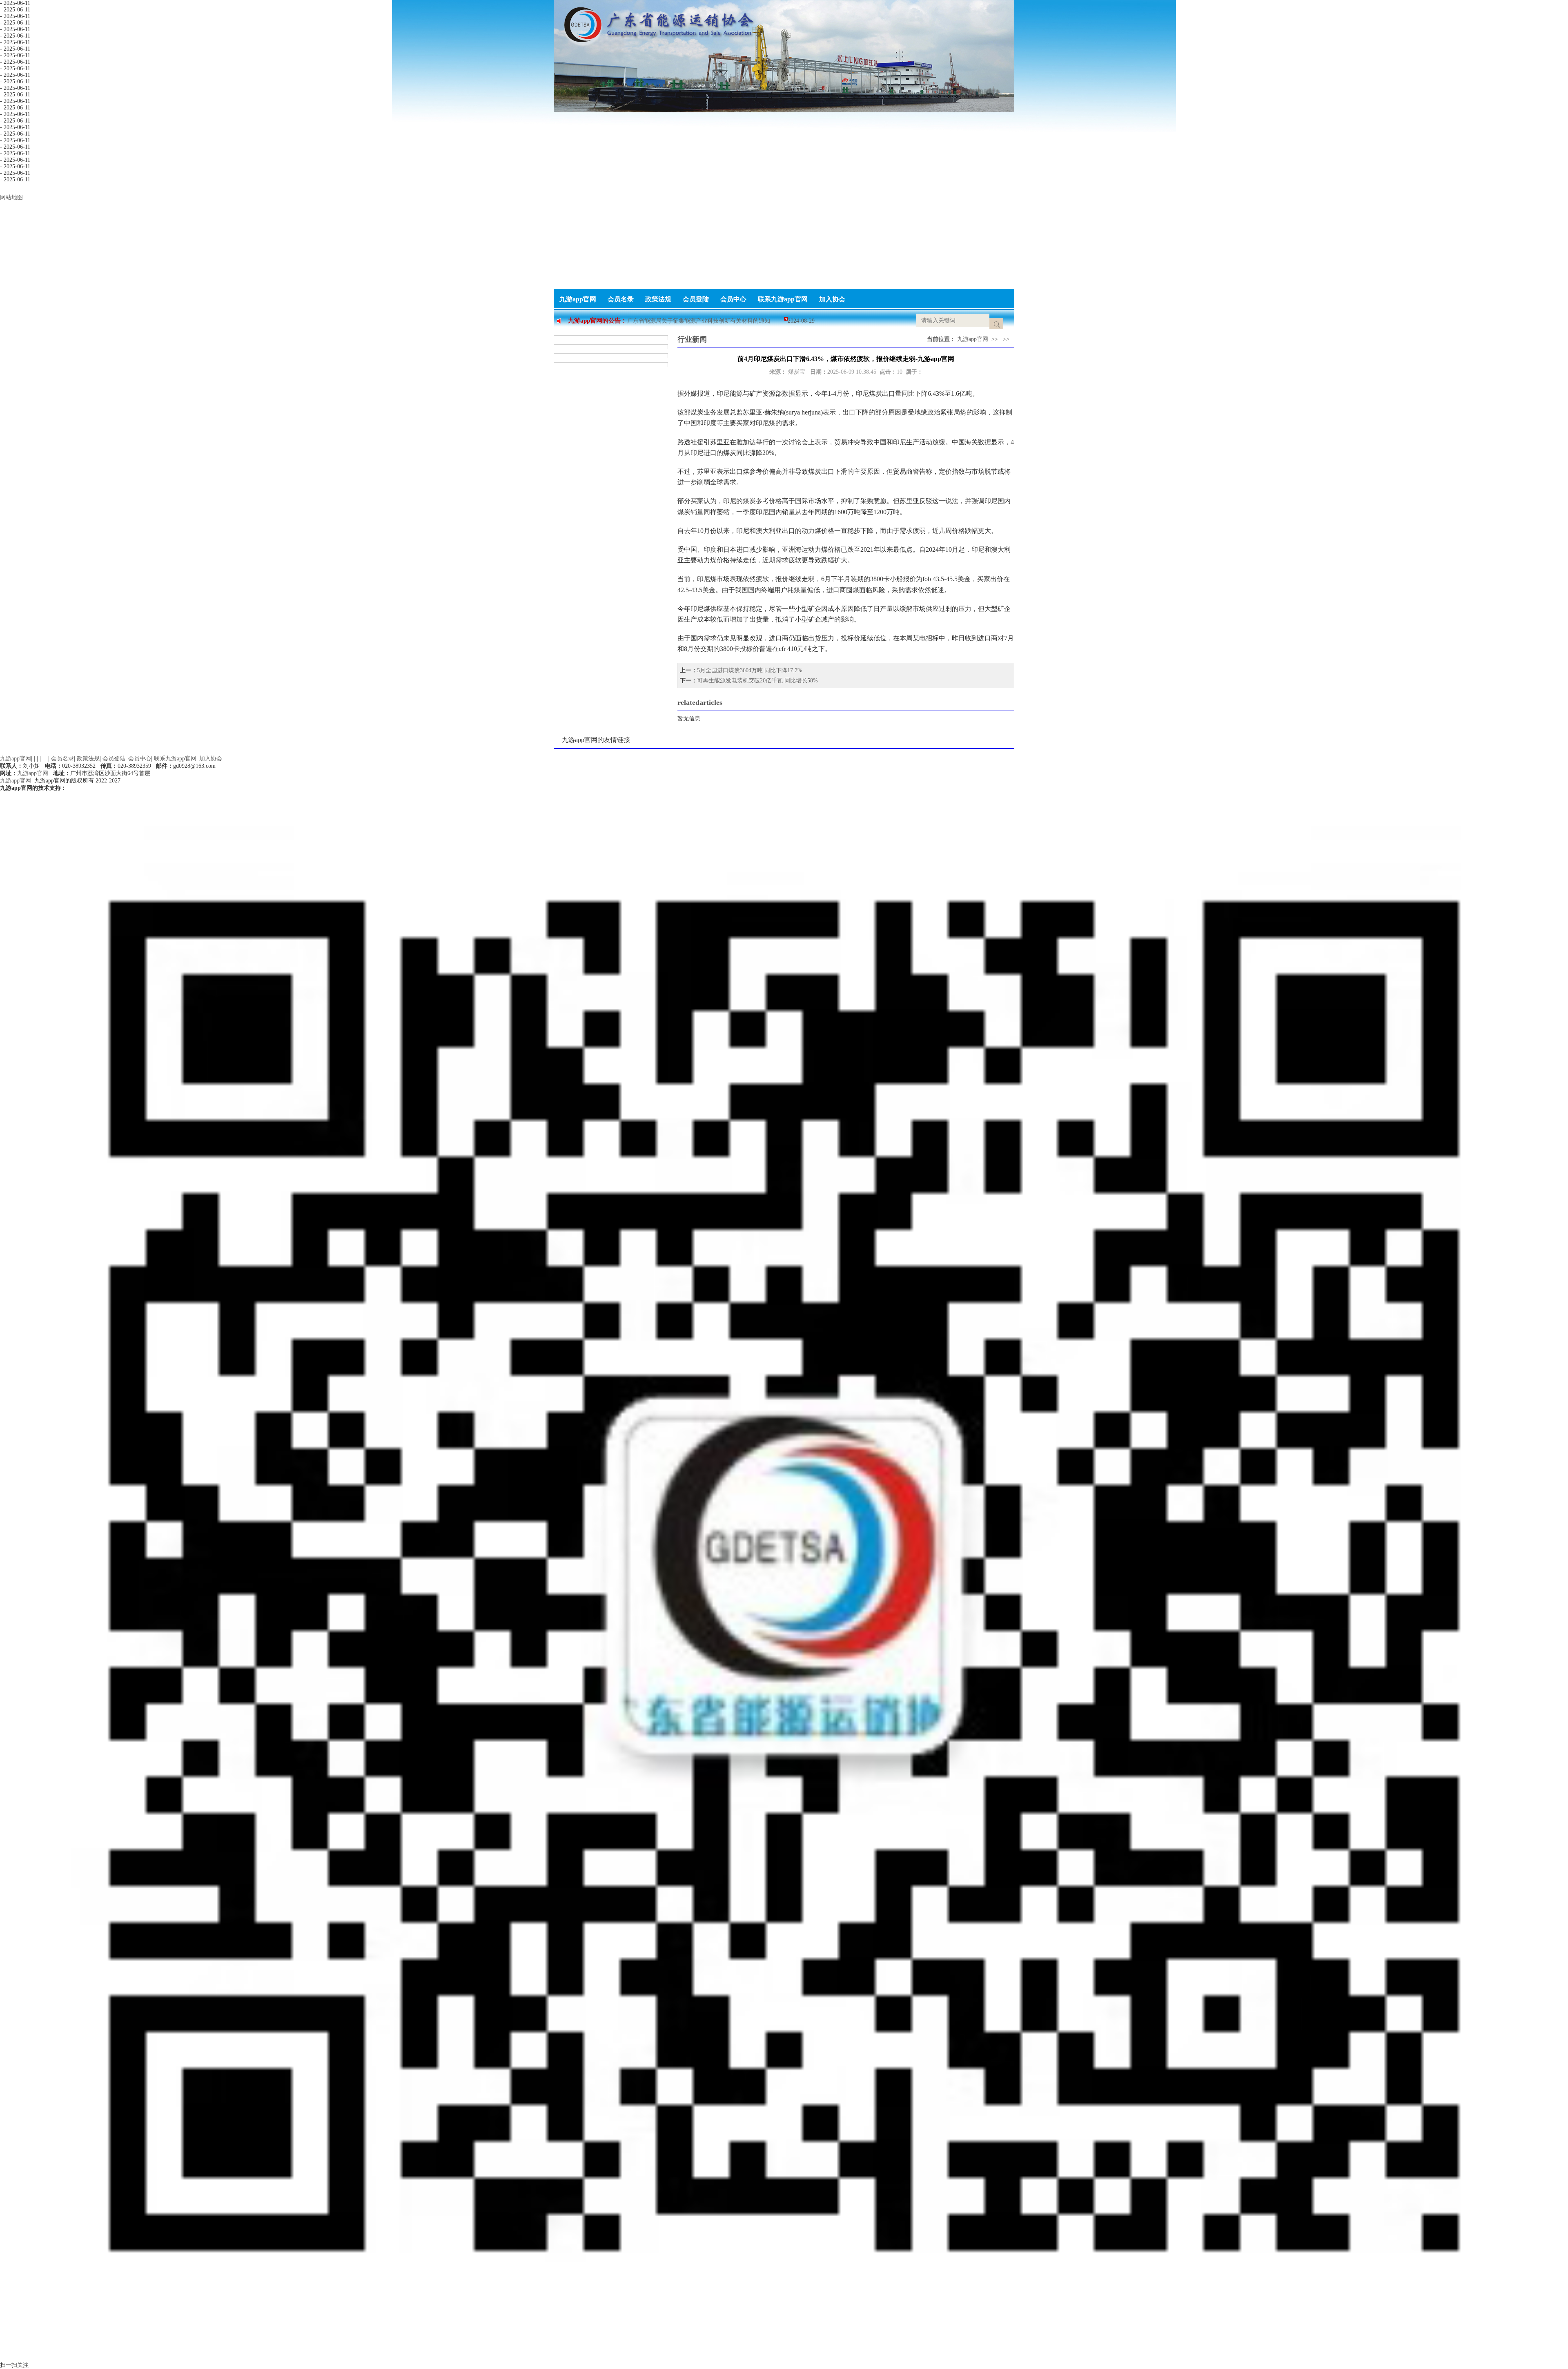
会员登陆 (696, 299)
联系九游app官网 (783, 299)
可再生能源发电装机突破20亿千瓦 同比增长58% (757, 681)
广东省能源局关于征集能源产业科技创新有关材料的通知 (699, 321)
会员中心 (733, 299)
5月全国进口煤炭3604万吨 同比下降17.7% (750, 670)
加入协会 (832, 299)
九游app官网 (578, 299)
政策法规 (658, 299)
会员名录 (621, 299)
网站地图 (11, 197)
